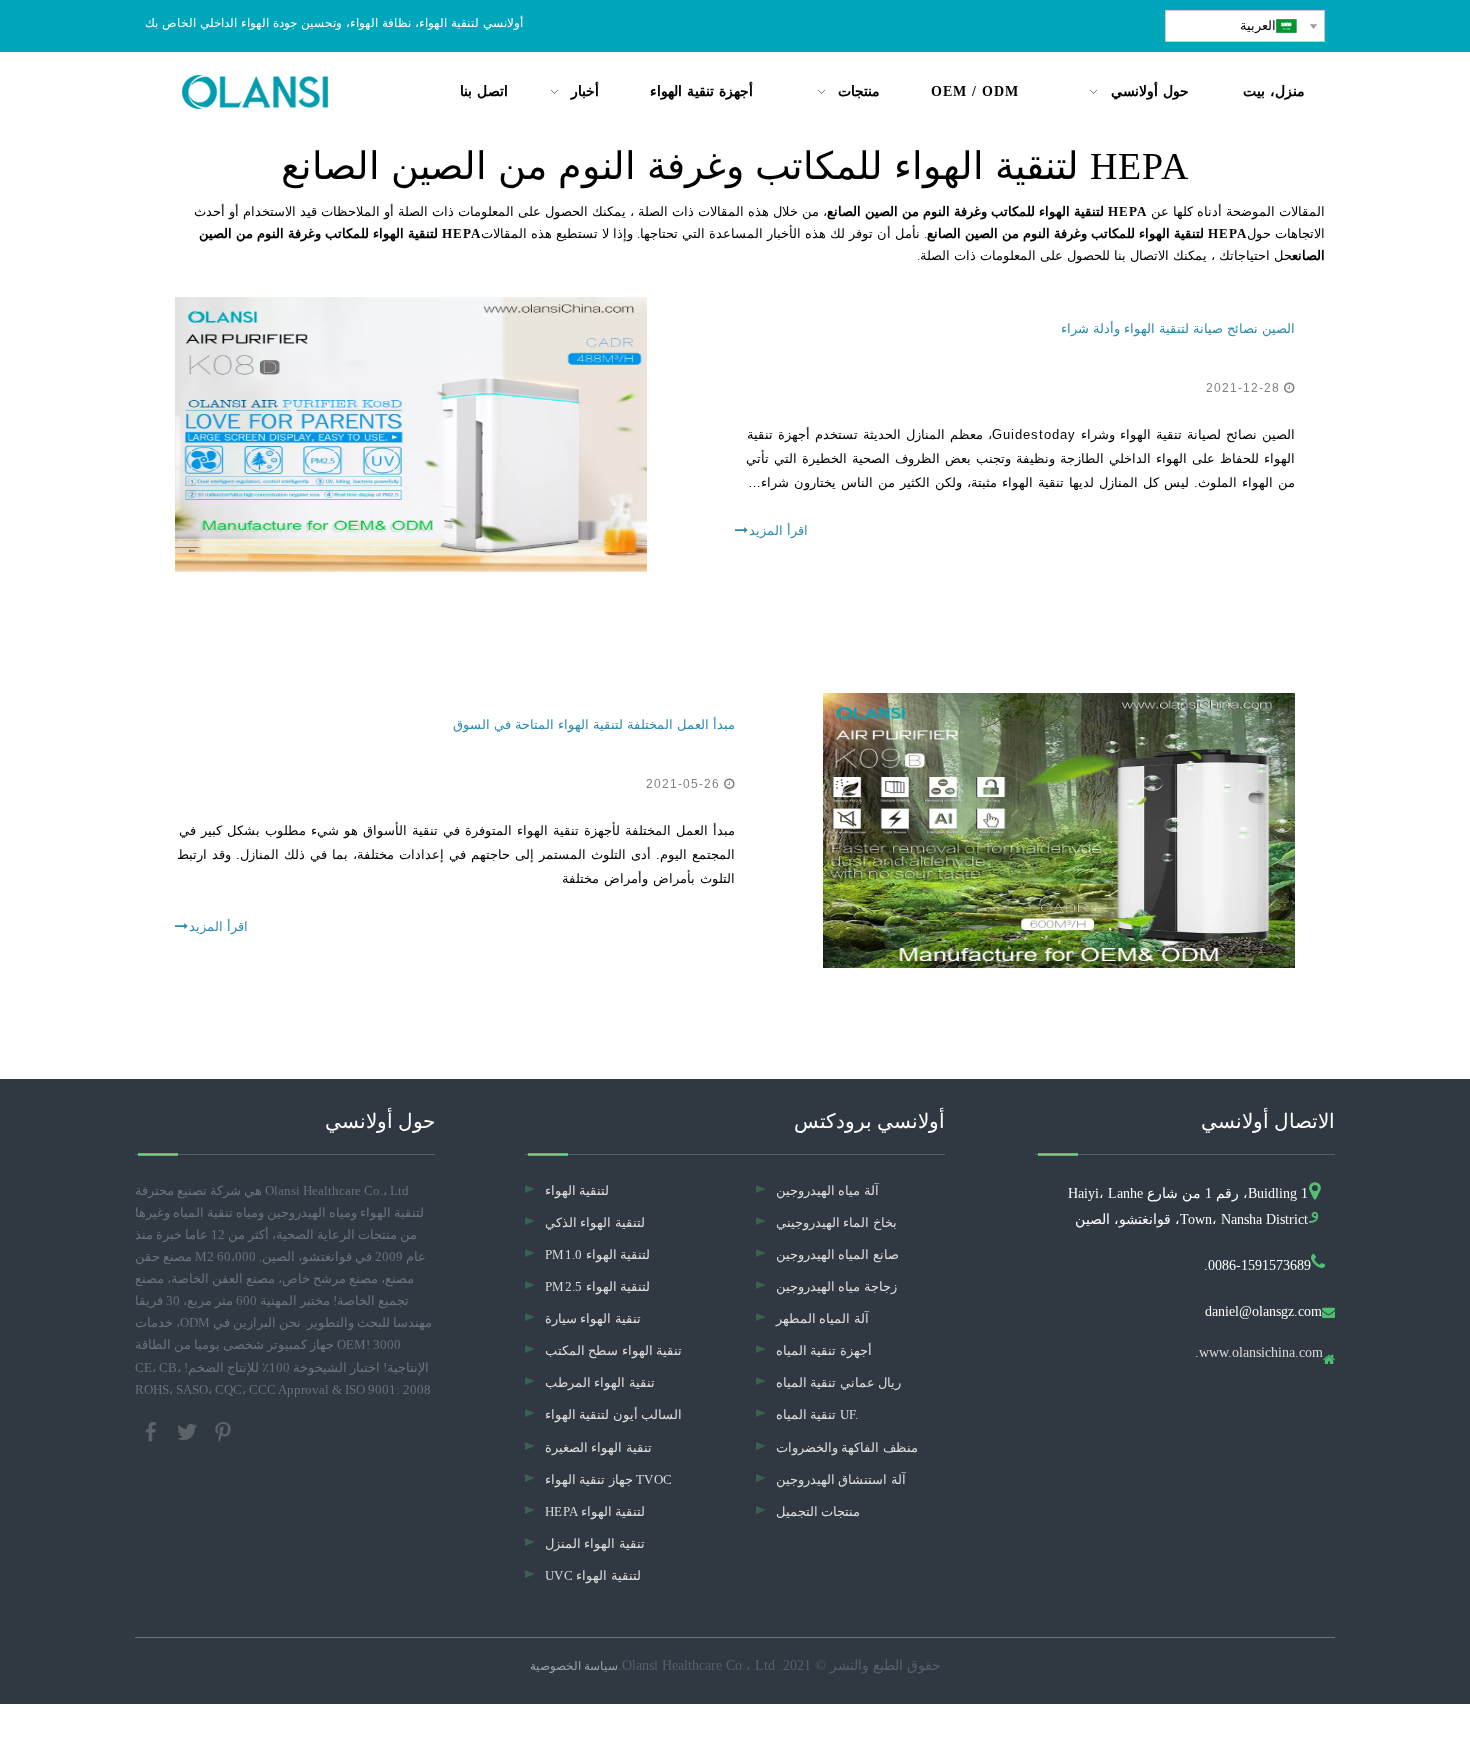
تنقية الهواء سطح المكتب (613, 1350)
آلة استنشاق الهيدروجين (841, 1479)
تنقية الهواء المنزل (595, 1543)
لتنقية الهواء (577, 1190)
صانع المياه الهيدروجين (837, 1254)
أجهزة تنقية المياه (824, 1350)
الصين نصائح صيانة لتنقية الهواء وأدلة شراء (1178, 328)
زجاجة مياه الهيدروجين (836, 1286)
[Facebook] (153, 1429)
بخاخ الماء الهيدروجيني (836, 1222)
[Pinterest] (223, 1429)
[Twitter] (189, 1429)
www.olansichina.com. (1259, 1353)
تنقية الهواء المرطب (600, 1382)
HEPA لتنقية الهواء (595, 1511)
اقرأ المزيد (778, 530)
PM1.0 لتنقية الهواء (597, 1254)
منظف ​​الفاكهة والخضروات (847, 1447)
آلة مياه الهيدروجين (827, 1190)
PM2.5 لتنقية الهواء (597, 1286)
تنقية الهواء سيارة (593, 1318)
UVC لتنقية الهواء (593, 1575)
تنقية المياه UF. (817, 1414)
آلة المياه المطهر (822, 1318)
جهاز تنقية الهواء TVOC (608, 1479)
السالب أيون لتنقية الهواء (613, 1414)
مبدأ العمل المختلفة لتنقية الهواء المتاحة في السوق (594, 724)
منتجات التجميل (818, 1511)
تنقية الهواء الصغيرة (598, 1447)
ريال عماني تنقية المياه (838, 1382)
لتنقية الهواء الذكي (595, 1222)
